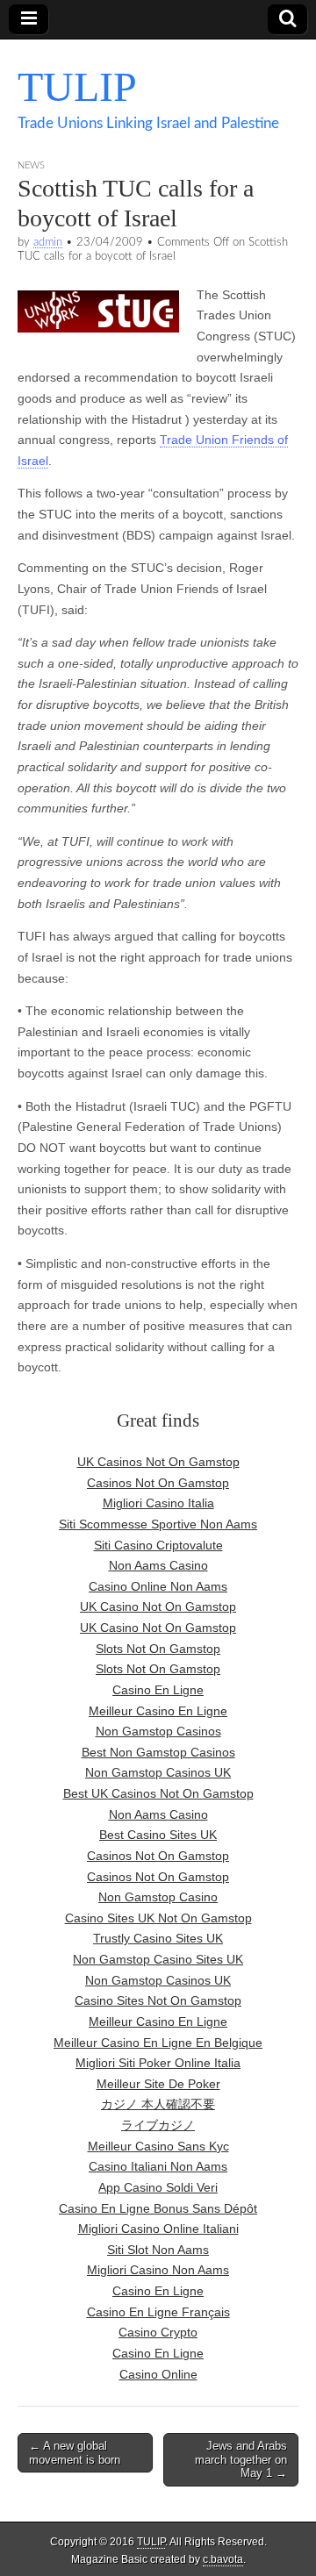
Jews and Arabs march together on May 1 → (241, 2459)
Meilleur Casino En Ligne (158, 1711)
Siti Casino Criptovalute (158, 1545)
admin (48, 242)
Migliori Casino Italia (158, 1503)
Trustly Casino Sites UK (158, 1938)
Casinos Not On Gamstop (158, 1483)
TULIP (77, 86)
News (31, 165)
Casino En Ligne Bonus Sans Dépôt (158, 2208)
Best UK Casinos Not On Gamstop (158, 1793)
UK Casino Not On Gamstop (158, 1606)
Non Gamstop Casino (158, 1897)
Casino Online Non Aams (158, 1586)
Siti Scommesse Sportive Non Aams (158, 1524)
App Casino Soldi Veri (158, 2187)
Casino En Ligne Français (158, 2312)
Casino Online (158, 2374)
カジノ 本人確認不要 (158, 2104)
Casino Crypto (158, 2332)
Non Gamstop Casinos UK (158, 1772)
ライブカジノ (158, 2125)
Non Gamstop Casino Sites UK (158, 1959)
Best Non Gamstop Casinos (158, 1752)
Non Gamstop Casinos (158, 1731)
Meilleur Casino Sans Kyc (158, 2146)
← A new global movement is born (75, 2453)
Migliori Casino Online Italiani (158, 2229)
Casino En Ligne (158, 1690)
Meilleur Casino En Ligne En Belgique (158, 2043)
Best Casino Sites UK (158, 1835)
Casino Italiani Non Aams (158, 2166)
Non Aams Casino (158, 1565)
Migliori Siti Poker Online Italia (158, 2063)
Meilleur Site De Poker (158, 2084)
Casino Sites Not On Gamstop (158, 2000)
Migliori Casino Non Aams (158, 2270)
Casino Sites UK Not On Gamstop (158, 1918)
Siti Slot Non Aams (158, 2250)
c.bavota (223, 2559)
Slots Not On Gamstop (158, 1649)
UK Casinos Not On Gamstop (158, 1462)
